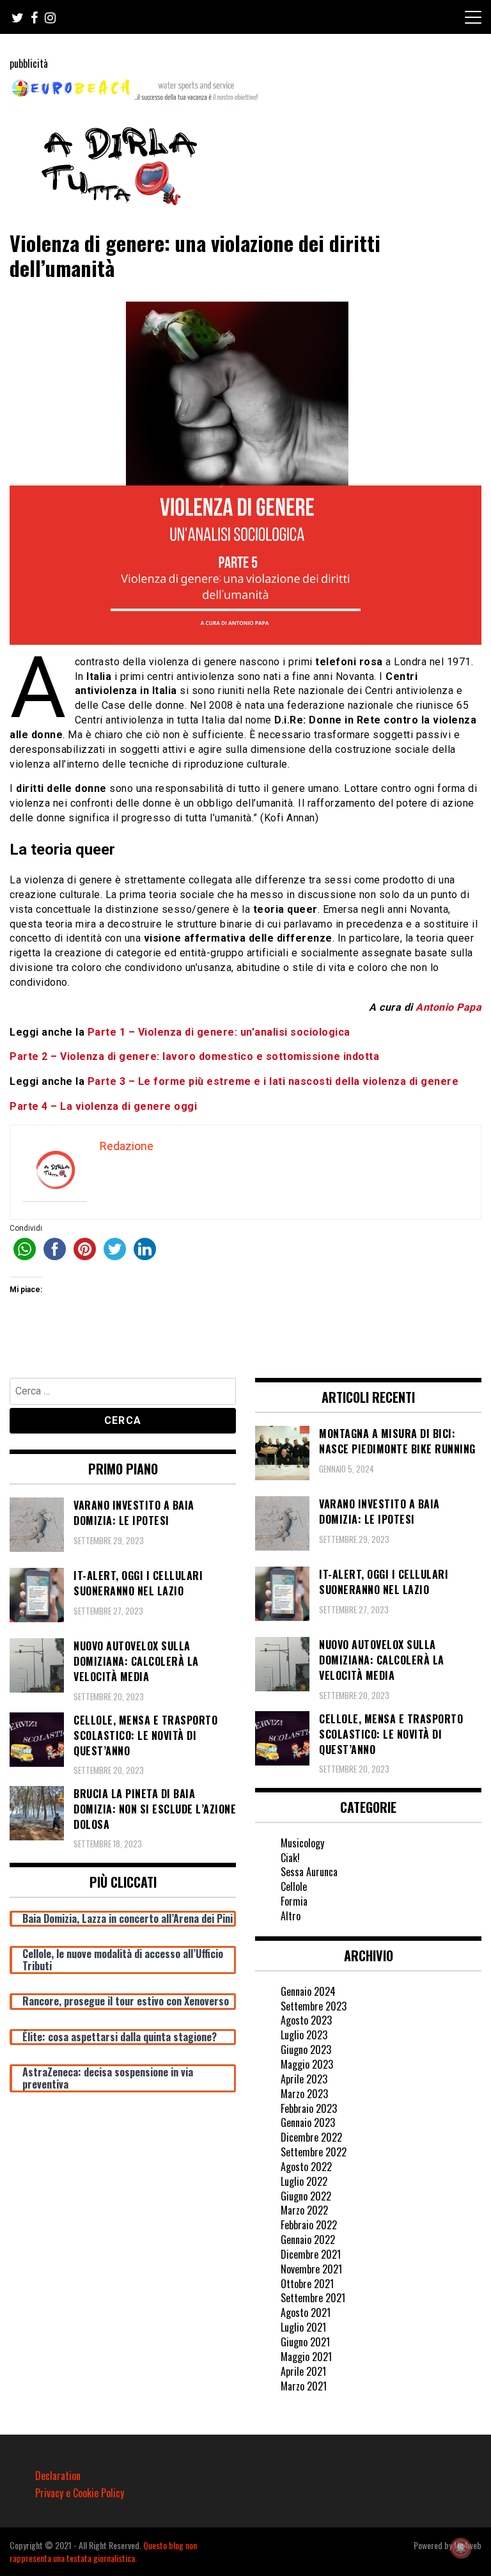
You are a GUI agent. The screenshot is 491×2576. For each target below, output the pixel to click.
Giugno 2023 (306, 2050)
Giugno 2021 (305, 2342)
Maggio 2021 (306, 2357)
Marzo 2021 (304, 2386)
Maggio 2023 (307, 2064)
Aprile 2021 (303, 2371)
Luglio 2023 (304, 2035)
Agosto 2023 (306, 2020)
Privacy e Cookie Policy (80, 2493)
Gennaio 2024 (308, 1991)
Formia (294, 1901)
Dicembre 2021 (311, 2254)
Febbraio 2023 (309, 2108)
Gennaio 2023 (308, 2122)
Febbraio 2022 (309, 2225)
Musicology (302, 1843)
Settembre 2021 (313, 2298)
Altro (291, 1916)
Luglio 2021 (303, 2327)
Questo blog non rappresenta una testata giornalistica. (103, 2551)
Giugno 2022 (306, 2196)
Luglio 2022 (304, 2181)
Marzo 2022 (304, 2210)
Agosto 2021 (306, 2312)
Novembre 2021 (311, 2269)
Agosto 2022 (306, 2167)
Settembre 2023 (314, 2006)
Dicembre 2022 (311, 2137)
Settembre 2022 (314, 2152)
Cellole (294, 1886)
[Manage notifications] (461, 2548)
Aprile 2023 (304, 2079)
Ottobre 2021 (307, 2284)
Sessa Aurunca (309, 1872)
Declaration (58, 2476)
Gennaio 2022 (308, 2240)
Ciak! (290, 1858)
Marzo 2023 (304, 2094)
